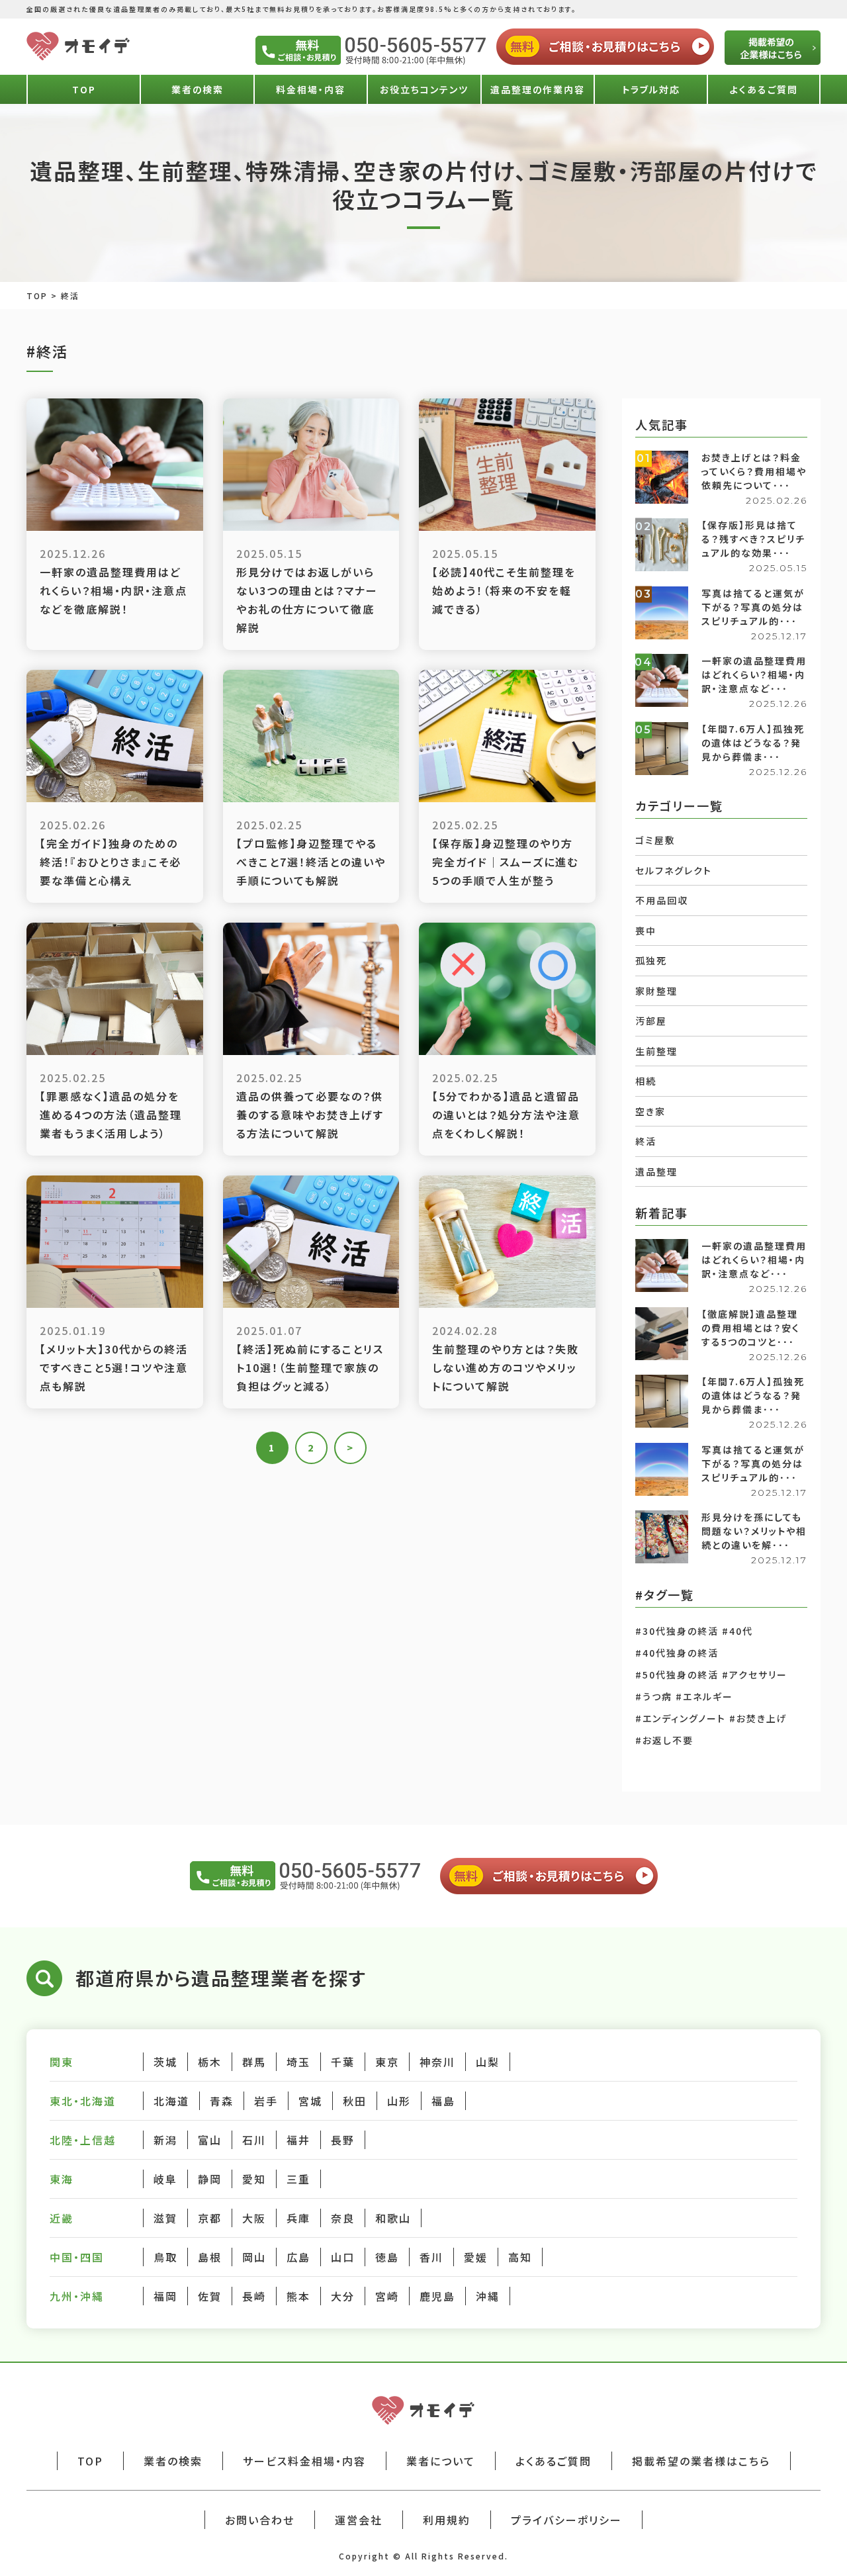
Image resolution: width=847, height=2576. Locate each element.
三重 (298, 2179)
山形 (399, 2101)
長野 (343, 2140)
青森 (222, 2101)
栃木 (210, 2062)
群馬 (254, 2062)
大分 (343, 2296)
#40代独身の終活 (677, 1653)
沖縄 (488, 2296)
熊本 (298, 2296)
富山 (210, 2140)
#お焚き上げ (758, 1718)
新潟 (165, 2140)
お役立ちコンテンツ (424, 89)
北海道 (171, 2101)
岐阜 (165, 2179)
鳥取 (165, 2257)
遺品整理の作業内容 (538, 89)
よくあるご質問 (764, 89)
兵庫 (298, 2218)
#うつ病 (654, 1696)
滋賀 (165, 2218)
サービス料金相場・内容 (304, 2461)
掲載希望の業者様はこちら (701, 2461)
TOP (84, 89)
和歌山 (393, 2218)
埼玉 (298, 2062)
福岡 (165, 2296)
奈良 (343, 2218)
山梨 (488, 2062)
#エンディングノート (681, 1718)
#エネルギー (704, 1696)
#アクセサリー (755, 1675)
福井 (298, 2140)
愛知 (254, 2179)
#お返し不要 (664, 1740)
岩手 (266, 2101)
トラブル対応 (651, 89)
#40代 (737, 1631)
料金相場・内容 (311, 89)
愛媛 (476, 2257)
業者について (441, 2461)
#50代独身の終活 (677, 1675)
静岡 (210, 2179)
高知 (520, 2257)
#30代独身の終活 (677, 1631)
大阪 (254, 2218)
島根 (210, 2257)
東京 (387, 2062)
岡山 (254, 2257)
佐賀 (210, 2296)
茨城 (165, 2062)
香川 (431, 2257)
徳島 (387, 2257)
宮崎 (387, 2296)
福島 (443, 2101)
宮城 (310, 2101)
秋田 (355, 2101)
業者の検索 (198, 89)
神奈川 (437, 2062)
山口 (343, 2257)
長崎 (254, 2296)
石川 (254, 2140)
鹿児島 (437, 2296)
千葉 (343, 2062)
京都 (210, 2218)
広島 (298, 2257)
